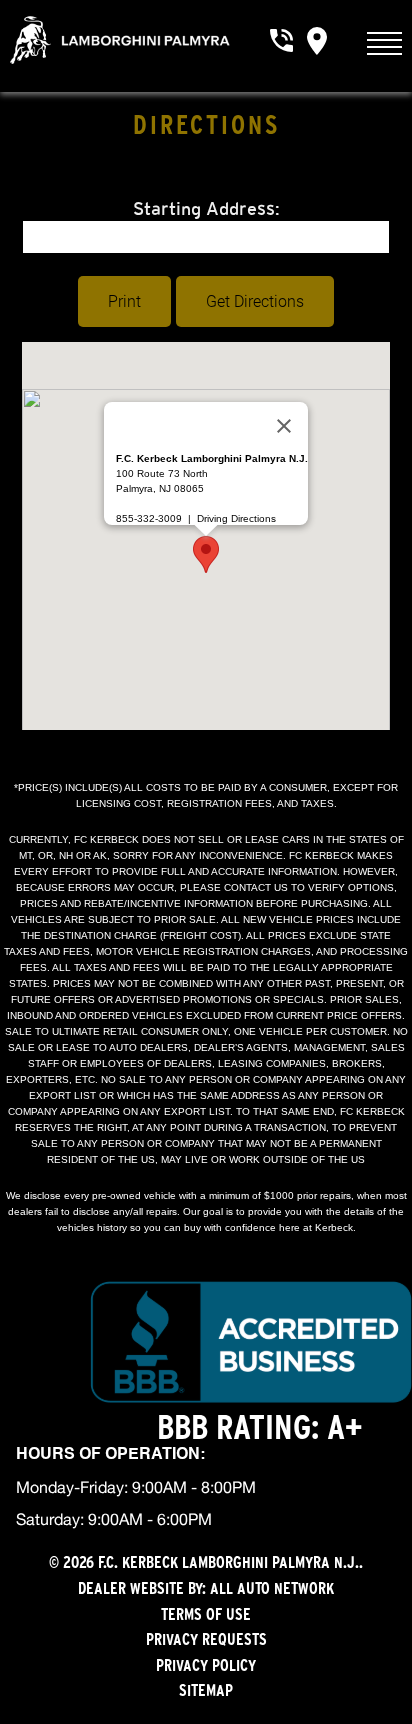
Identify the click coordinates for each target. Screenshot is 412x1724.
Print (124, 301)
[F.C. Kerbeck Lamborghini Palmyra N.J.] (119, 40)
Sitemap (206, 1690)
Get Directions (255, 301)
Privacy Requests (206, 1639)
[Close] (284, 426)
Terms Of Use (206, 1614)
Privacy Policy (206, 1665)
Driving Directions (236, 518)
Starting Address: (206, 208)
